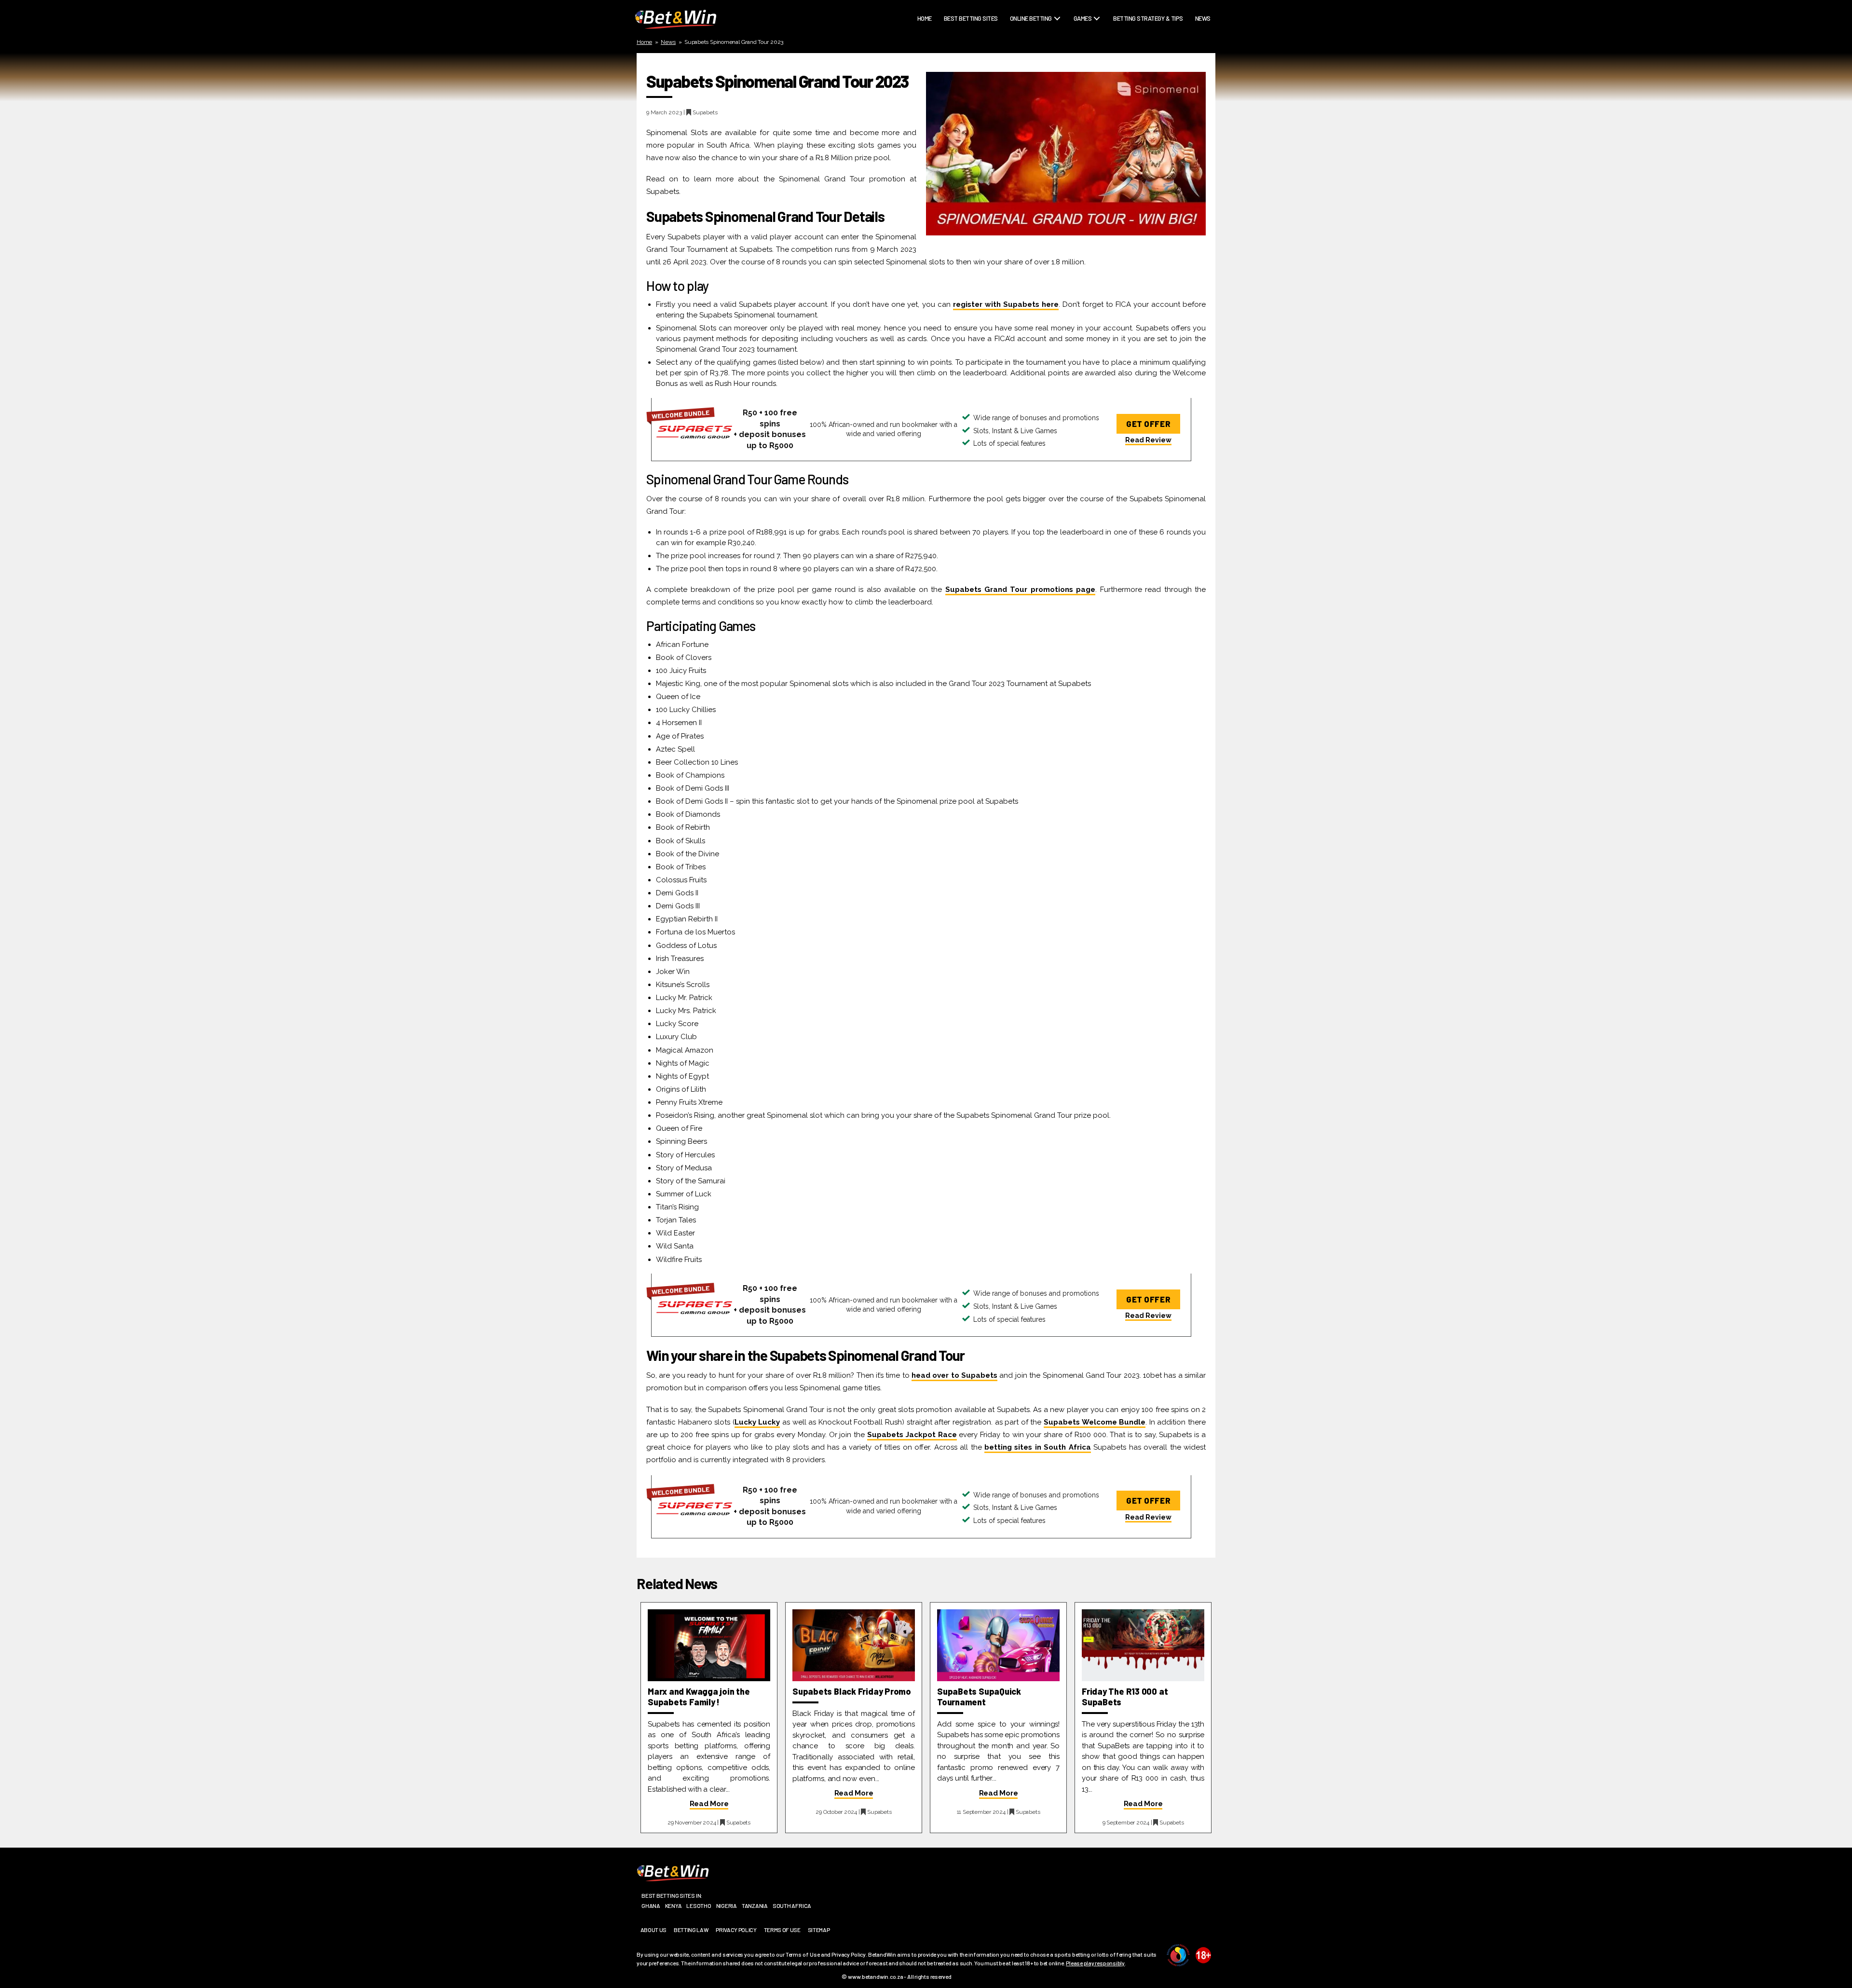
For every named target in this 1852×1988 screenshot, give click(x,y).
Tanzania (755, 1906)
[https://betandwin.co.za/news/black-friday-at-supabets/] (854, 1645)
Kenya (674, 1906)
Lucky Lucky (757, 1422)
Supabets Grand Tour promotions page (1021, 590)
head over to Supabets (954, 1375)
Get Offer (1148, 424)
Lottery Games (1098, 57)
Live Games (1092, 46)
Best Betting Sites (971, 19)
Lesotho (699, 1906)
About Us (654, 1930)
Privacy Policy (736, 1930)
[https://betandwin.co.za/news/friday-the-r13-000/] (1143, 1645)
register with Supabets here (1006, 304)
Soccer (1023, 69)
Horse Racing (1032, 57)
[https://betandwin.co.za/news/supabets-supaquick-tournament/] (998, 1645)
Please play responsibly (1095, 1963)
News (1203, 19)
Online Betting (1031, 19)
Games (1083, 19)
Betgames (1090, 34)
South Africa (792, 1906)
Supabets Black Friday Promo (852, 1691)
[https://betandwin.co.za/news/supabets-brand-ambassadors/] (709, 1645)
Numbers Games (1099, 80)
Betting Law (691, 1930)
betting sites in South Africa (1038, 1447)
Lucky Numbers (1098, 69)
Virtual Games (1097, 103)
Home (925, 19)
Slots (1085, 91)
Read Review (1148, 440)
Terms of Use (782, 1930)
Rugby (1022, 34)
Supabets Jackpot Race (912, 1435)
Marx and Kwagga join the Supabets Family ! (699, 1697)
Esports (1025, 80)
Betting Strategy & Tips (1148, 19)
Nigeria (727, 1906)
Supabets (705, 112)
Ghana (651, 1906)
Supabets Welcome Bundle (1095, 1422)
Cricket (1024, 46)
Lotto (1021, 91)
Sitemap (819, 1930)
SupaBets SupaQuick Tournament (979, 1697)
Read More (709, 1804)
